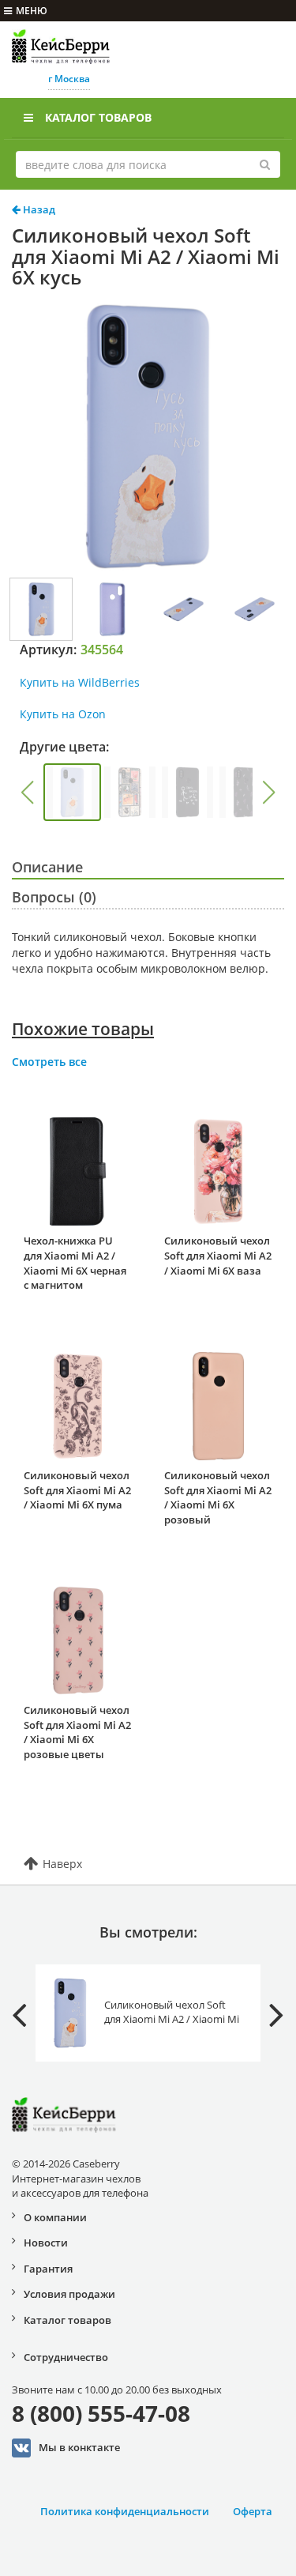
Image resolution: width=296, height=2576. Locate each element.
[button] (27, 793)
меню (32, 11)
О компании (55, 2217)
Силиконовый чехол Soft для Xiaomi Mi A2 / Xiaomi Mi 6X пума (77, 1490)
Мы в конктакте (79, 2447)
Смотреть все (49, 1062)
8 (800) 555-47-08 (101, 2413)
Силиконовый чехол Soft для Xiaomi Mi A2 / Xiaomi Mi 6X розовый (218, 1497)
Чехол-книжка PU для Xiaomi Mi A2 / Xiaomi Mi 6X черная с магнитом (75, 1263)
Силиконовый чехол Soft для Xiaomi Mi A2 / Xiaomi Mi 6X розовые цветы (77, 1732)
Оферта (253, 2511)
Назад (38, 209)
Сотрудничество (66, 2357)
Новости (46, 2243)
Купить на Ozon (63, 714)
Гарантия (48, 2269)
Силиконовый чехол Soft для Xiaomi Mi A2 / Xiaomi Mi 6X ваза (218, 1255)
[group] (72, 792)
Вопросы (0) (54, 897)
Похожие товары (83, 1029)
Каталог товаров (98, 117)
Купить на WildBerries (80, 682)
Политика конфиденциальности (125, 2511)
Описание (47, 867)
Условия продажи (69, 2294)
